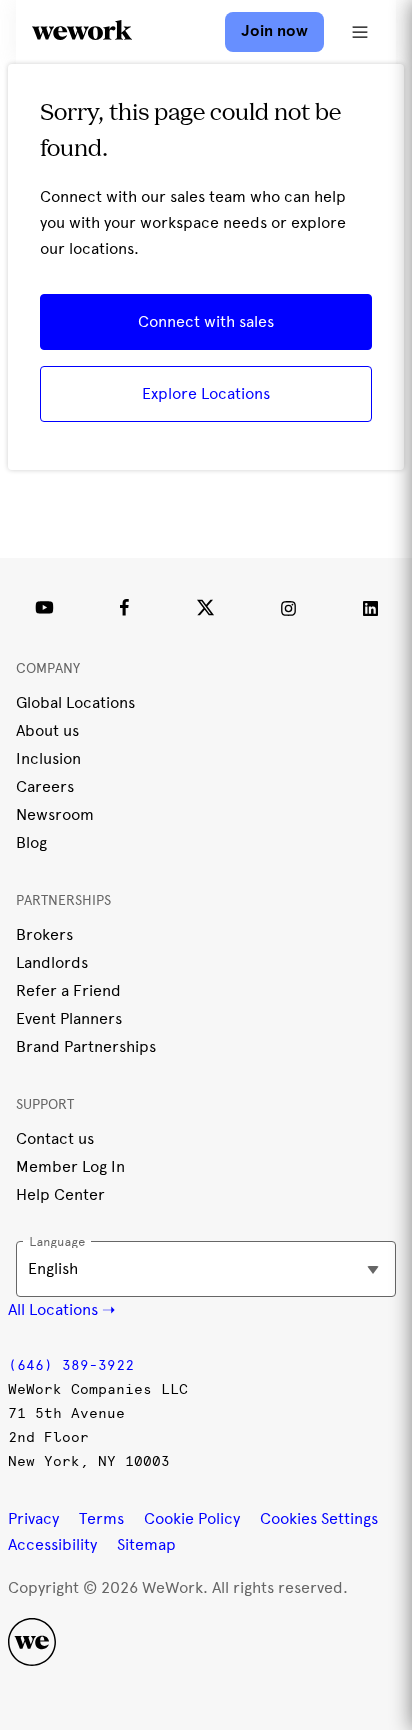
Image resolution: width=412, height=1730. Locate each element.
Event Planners (69, 1018)
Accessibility (52, 1544)
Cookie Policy (192, 1518)
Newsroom (55, 814)
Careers (45, 786)
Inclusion (48, 758)
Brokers (44, 934)
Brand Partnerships (86, 1046)
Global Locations (75, 702)
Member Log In (70, 1166)
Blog (31, 842)
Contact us (55, 1138)
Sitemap (146, 1544)
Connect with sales (206, 321)
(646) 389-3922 (71, 1365)
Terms (101, 1518)
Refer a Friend (68, 990)
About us (47, 730)
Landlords (52, 962)
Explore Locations (206, 393)
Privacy (33, 1518)
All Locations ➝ (61, 1309)
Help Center (60, 1194)
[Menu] (360, 32)
